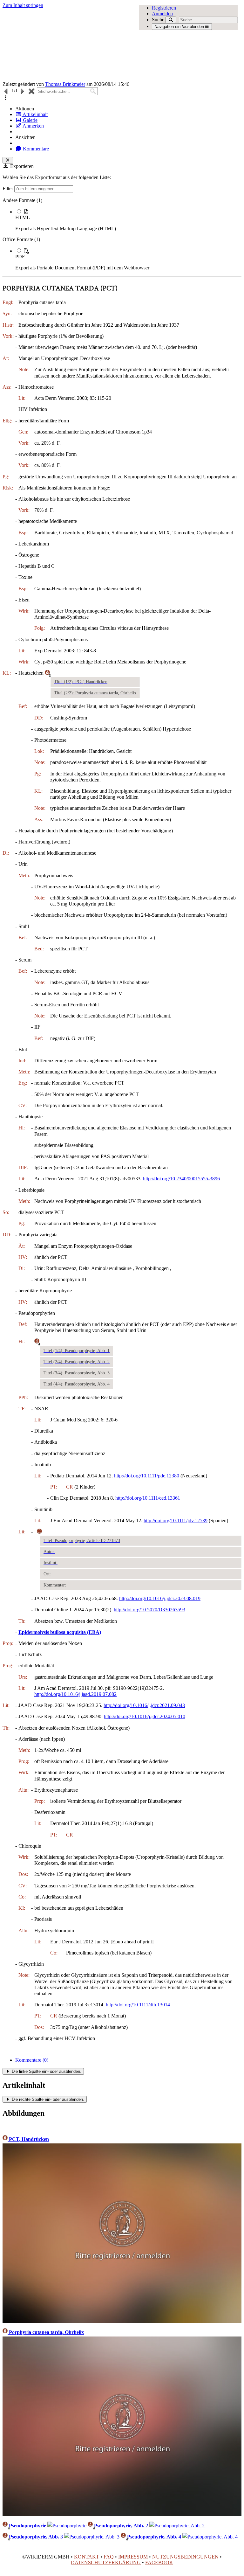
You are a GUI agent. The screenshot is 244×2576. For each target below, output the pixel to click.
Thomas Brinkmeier (65, 84)
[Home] (98, 45)
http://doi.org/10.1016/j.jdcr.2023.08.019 (160, 1598)
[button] (6, 98)
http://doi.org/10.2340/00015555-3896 (181, 1179)
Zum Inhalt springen (23, 5)
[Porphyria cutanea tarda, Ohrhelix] (122, 2514)
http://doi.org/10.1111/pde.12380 (147, 1476)
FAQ (109, 2557)
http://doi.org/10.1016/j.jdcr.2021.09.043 (144, 1705)
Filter (8, 188)
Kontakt (87, 2557)
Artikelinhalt (35, 114)
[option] (128, 220)
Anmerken (33, 126)
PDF (20, 257)
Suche (158, 20)
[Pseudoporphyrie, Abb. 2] (177, 2526)
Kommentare (35, 149)
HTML (23, 217)
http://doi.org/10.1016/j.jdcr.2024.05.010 (145, 1716)
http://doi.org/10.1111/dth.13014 (138, 2005)
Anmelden (162, 14)
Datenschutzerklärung (106, 2562)
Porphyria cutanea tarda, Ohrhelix (46, 2332)
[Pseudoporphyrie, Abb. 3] (92, 2537)
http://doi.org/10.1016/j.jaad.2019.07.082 (75, 1694)
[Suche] (171, 20)
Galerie (30, 120)
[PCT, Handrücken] (122, 2321)
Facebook (159, 2562)
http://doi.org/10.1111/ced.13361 (148, 1498)
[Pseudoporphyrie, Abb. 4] (210, 2537)
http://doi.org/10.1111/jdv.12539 (176, 1521)
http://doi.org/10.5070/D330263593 (149, 1610)
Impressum (133, 2557)
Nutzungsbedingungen (185, 2557)
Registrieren (164, 8)
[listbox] (122, 234)
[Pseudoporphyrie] (67, 2526)
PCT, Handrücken (28, 2139)
